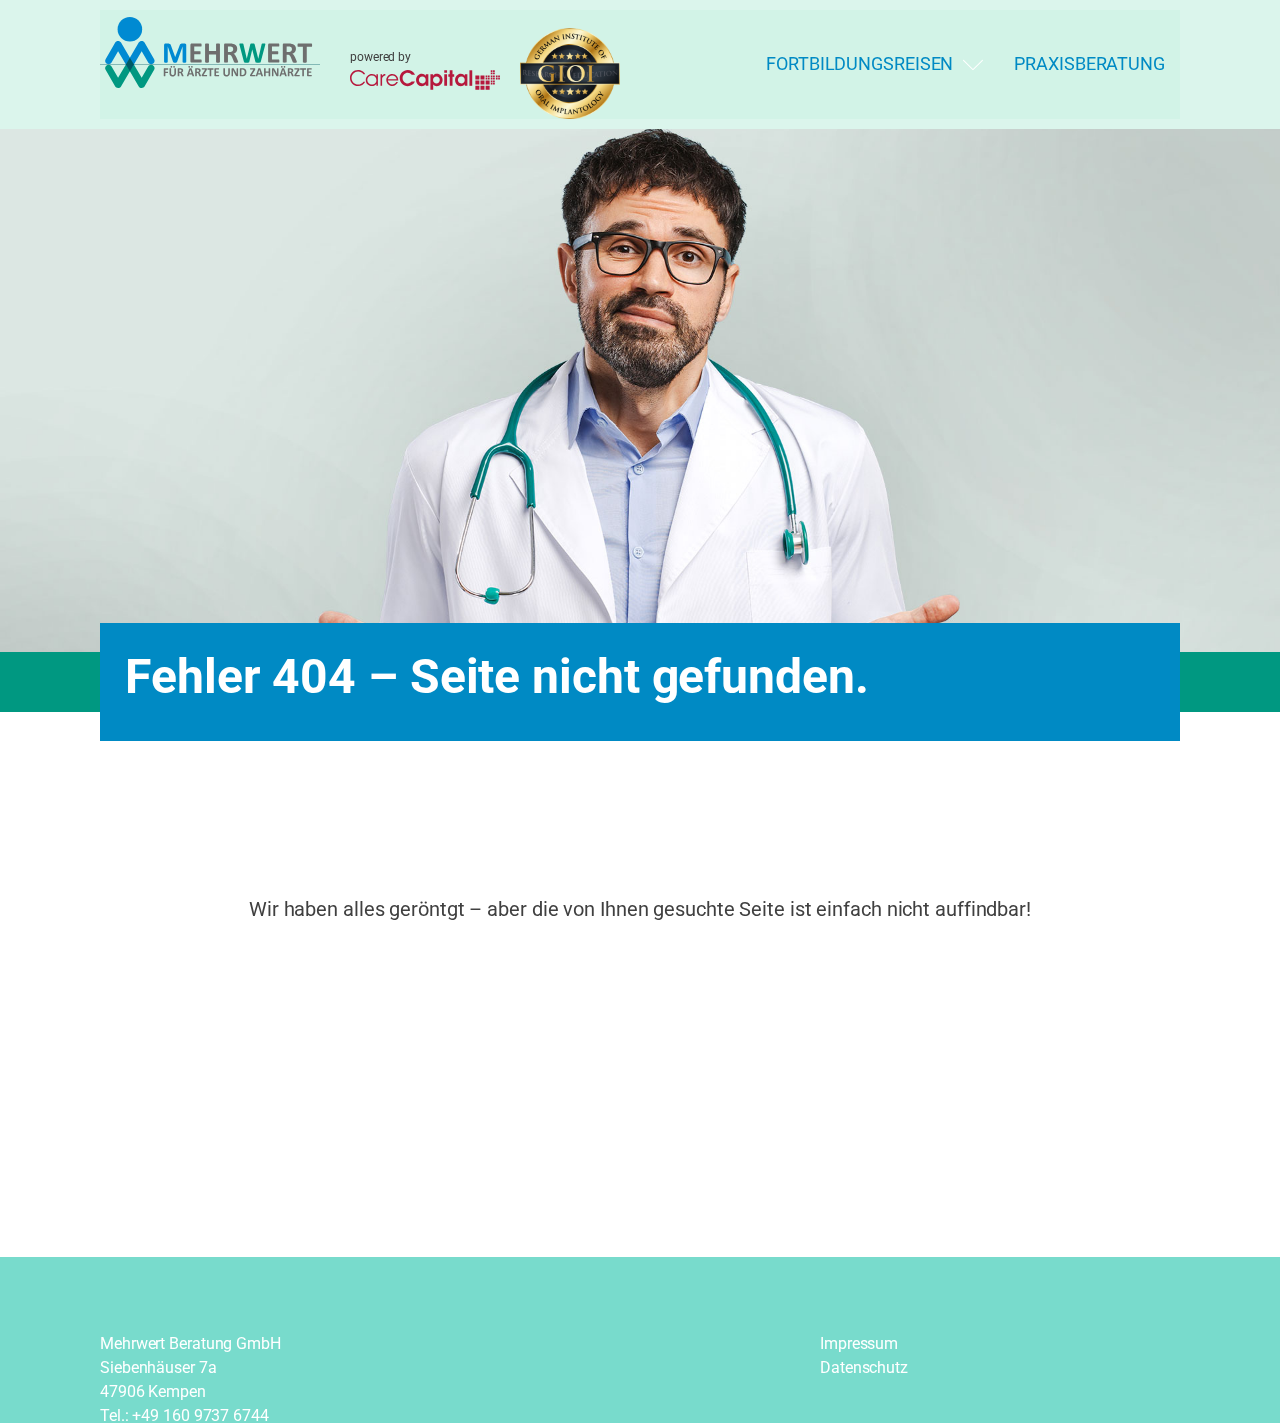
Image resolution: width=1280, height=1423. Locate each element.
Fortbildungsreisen (859, 63)
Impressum (859, 1343)
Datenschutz (864, 1367)
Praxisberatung (1089, 63)
